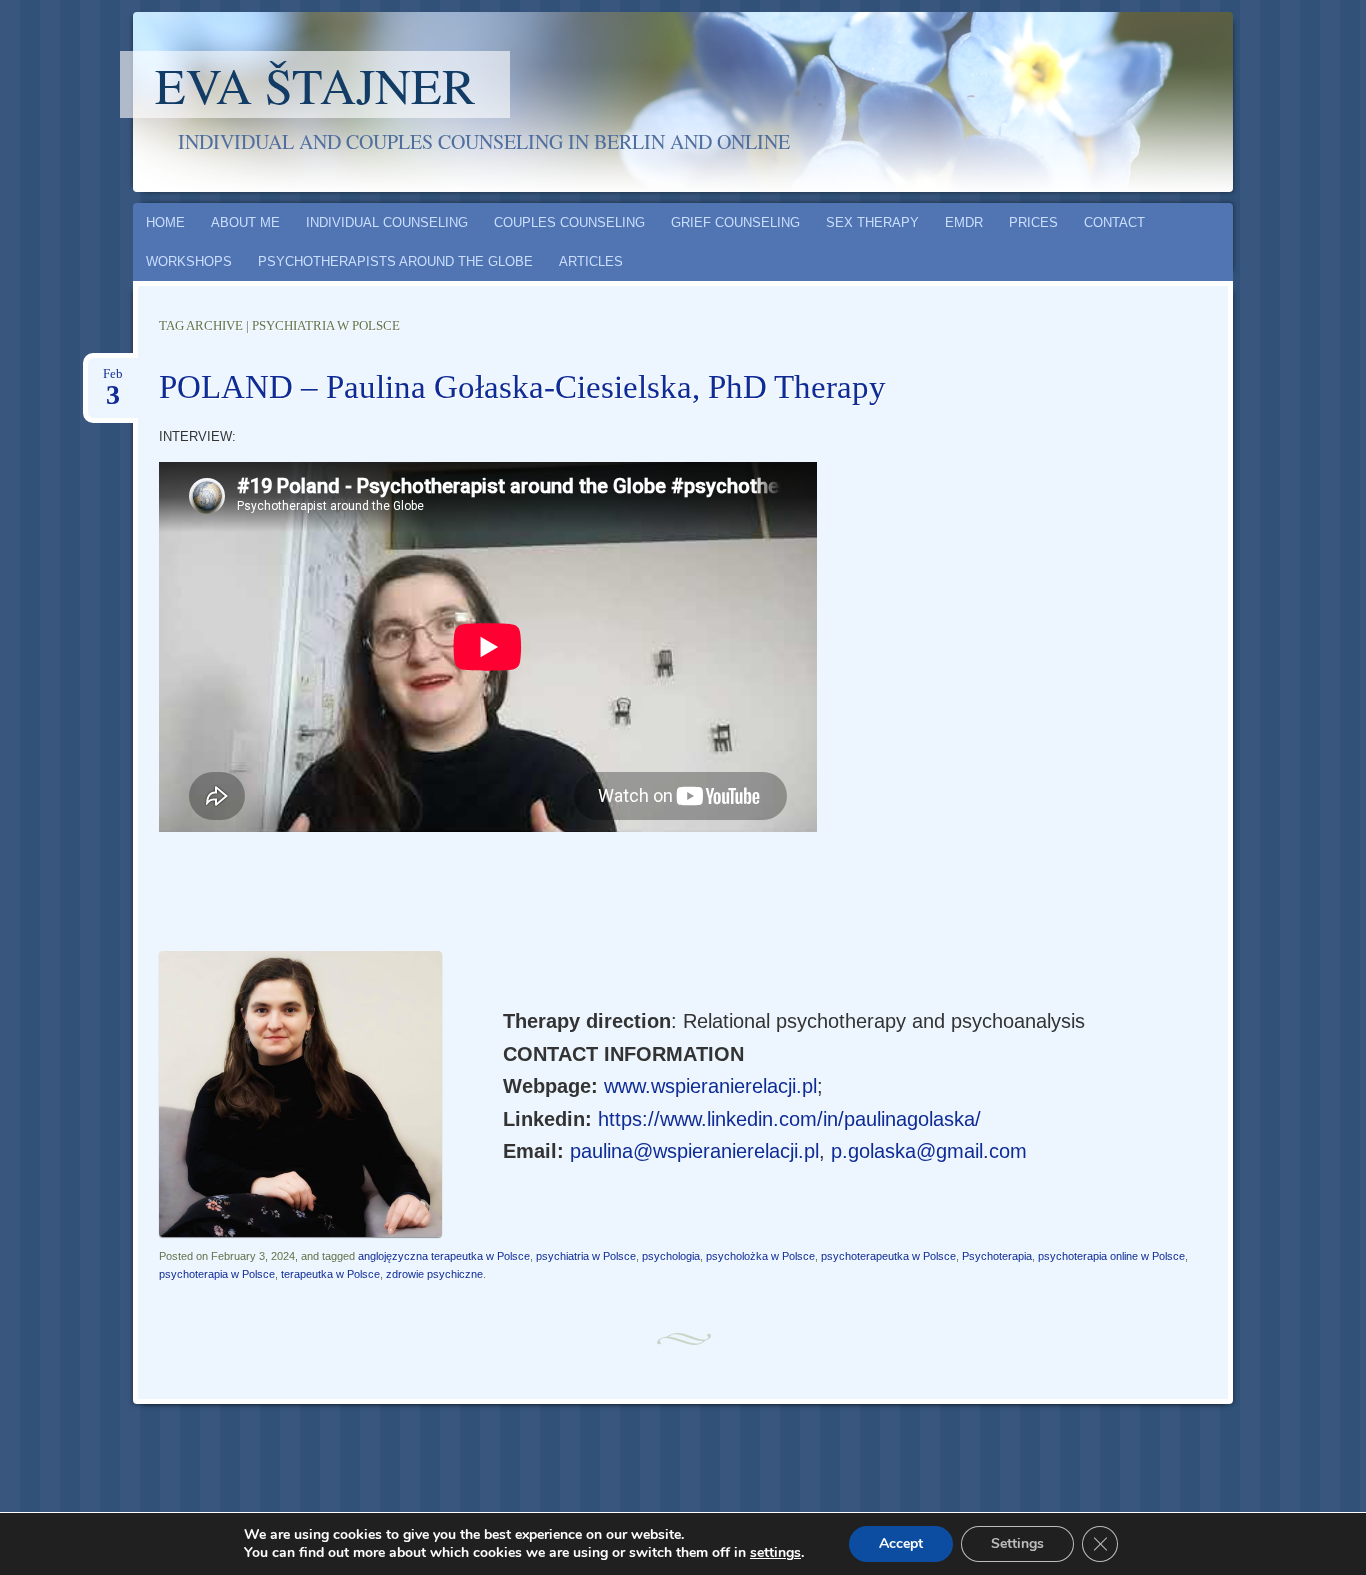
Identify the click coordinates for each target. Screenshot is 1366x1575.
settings (775, 1553)
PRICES (1033, 222)
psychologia (671, 1256)
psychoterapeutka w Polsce (888, 1256)
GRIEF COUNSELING (735, 222)
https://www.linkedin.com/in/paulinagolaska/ (789, 1119)
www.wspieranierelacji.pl (710, 1086)
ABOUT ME (245, 222)
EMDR (964, 222)
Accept (901, 1543)
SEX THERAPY (872, 222)
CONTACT (1114, 222)
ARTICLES (591, 261)
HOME (165, 222)
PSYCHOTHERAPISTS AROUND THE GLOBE (395, 261)
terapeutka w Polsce (330, 1274)
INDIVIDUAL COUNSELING (387, 222)
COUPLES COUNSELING (569, 222)
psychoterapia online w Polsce (1111, 1256)
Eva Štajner (315, 84)
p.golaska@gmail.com (929, 1151)
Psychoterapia (997, 1256)
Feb (113, 380)
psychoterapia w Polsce (217, 1274)
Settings (1017, 1543)
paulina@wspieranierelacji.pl (694, 1151)
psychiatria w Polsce (586, 1256)
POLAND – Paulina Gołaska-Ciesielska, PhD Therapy (522, 387)
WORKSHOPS (189, 261)
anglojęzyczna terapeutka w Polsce (444, 1256)
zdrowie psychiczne (434, 1274)
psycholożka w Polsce (760, 1256)
